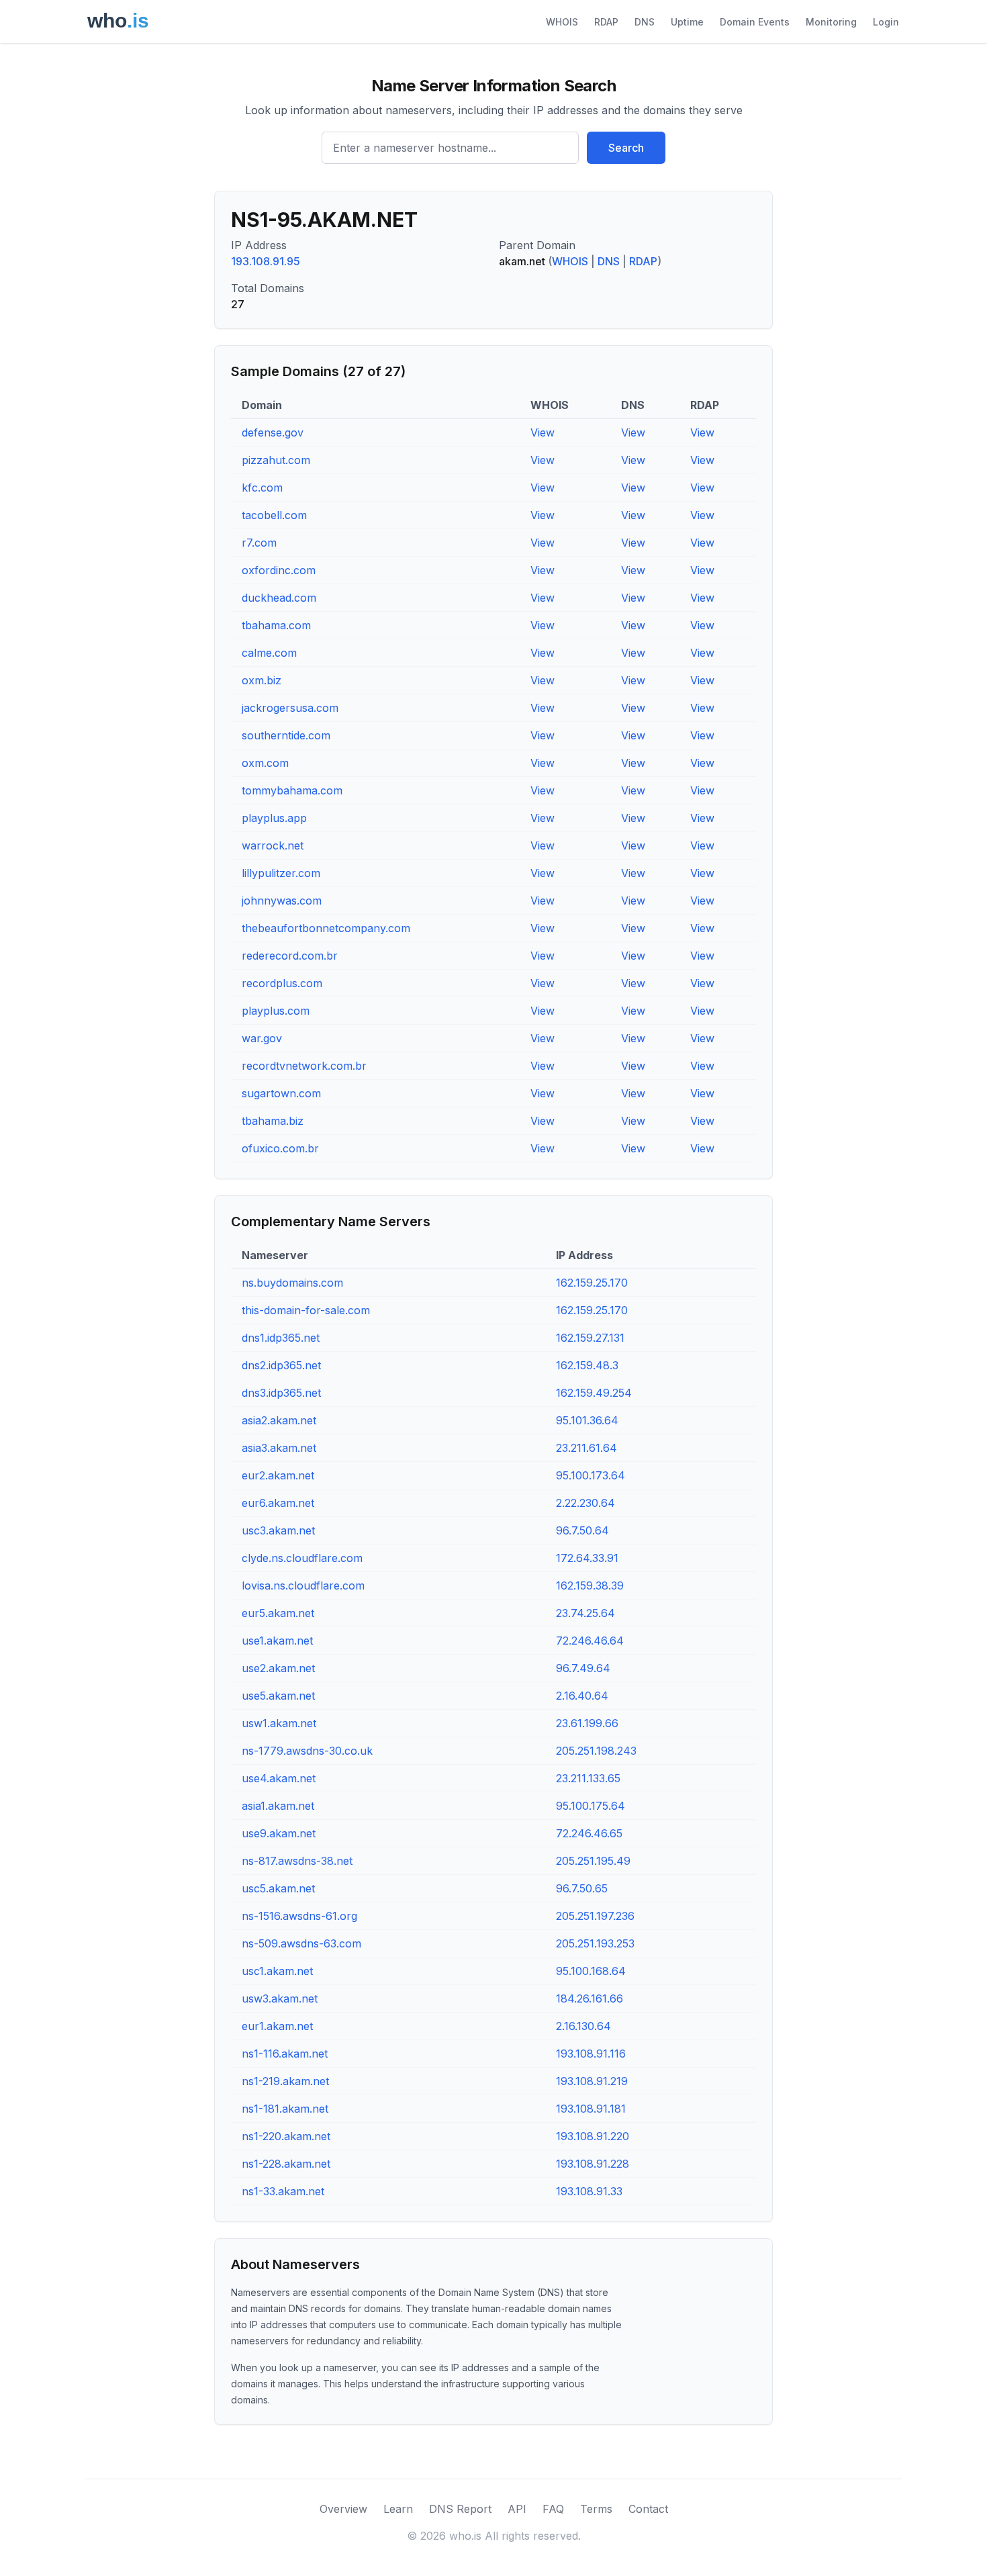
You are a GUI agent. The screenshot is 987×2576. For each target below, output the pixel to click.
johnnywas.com (282, 901)
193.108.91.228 (593, 2164)
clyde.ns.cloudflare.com (302, 1558)
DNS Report (460, 2509)
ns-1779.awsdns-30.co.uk (307, 1751)
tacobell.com (274, 515)
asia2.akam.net (279, 1420)
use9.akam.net (279, 1833)
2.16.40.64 (582, 1696)
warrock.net (273, 845)
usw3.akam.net (280, 1998)
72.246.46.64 (590, 1641)
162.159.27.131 (590, 1338)
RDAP (606, 22)
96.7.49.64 (583, 1668)
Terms (596, 2509)
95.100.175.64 (591, 1806)
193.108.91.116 (591, 2054)
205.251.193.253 (595, 1943)
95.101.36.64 (587, 1420)
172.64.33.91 (587, 1558)
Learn (398, 2509)
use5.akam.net (278, 1696)
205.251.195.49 (593, 1861)
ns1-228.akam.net (286, 2164)
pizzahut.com (276, 460)
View (543, 432)
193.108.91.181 (591, 2109)
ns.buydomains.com (292, 1283)
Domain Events (755, 22)
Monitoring (831, 22)
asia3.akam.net (279, 1448)
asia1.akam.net (278, 1806)
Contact (648, 2509)
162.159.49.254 (594, 1393)
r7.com (259, 543)
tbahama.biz (273, 1121)
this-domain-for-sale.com (306, 1310)
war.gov (262, 1038)
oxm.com (265, 763)
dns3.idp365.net (281, 1393)
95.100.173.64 (591, 1475)
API (517, 2509)
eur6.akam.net (278, 1503)
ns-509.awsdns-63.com (301, 1943)
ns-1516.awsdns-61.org (299, 1916)
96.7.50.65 (582, 1888)
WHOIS (562, 22)
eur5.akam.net (278, 1613)
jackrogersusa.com (290, 708)
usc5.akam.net (278, 1888)
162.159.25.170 (592, 1283)
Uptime (687, 22)
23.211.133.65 (588, 1778)
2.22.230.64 (585, 1503)
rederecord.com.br (290, 956)
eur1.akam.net (277, 2026)
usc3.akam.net (278, 1530)
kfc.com (262, 488)
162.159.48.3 (587, 1365)
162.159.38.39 (590, 1585)
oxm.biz (262, 680)
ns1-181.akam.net (285, 2109)
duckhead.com (279, 598)
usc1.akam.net (277, 1971)
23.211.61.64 (586, 1448)
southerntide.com (286, 735)
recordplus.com (282, 983)
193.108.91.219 (592, 2081)
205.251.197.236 (595, 1916)
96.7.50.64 (582, 1530)
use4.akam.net (279, 1778)
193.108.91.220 (593, 2136)
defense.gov (273, 432)
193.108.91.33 (589, 2191)
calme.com (269, 653)
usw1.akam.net (279, 1723)
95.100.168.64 (591, 1971)
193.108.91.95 (266, 261)
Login (886, 22)
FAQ (553, 2509)
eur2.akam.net (278, 1475)
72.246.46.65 (589, 1833)
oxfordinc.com (279, 570)
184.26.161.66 (590, 1998)
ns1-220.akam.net (286, 2136)
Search (626, 148)
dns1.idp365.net (281, 1338)
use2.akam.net (278, 1668)
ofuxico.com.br (280, 1148)
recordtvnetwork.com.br (304, 1066)
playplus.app (274, 818)
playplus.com (276, 1011)
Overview (343, 2509)
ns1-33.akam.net (283, 2191)
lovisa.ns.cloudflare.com (303, 1585)
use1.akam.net (277, 1641)
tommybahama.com (292, 790)
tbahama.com (276, 625)
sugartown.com (281, 1093)
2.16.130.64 (583, 2026)
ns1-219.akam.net (285, 2081)
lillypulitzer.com (281, 873)
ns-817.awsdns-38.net (297, 1861)
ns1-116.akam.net (285, 2054)
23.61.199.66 (587, 1723)
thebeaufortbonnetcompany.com (326, 928)
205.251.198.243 (596, 1751)
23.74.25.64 (585, 1613)
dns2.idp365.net (281, 1365)
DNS (645, 22)
